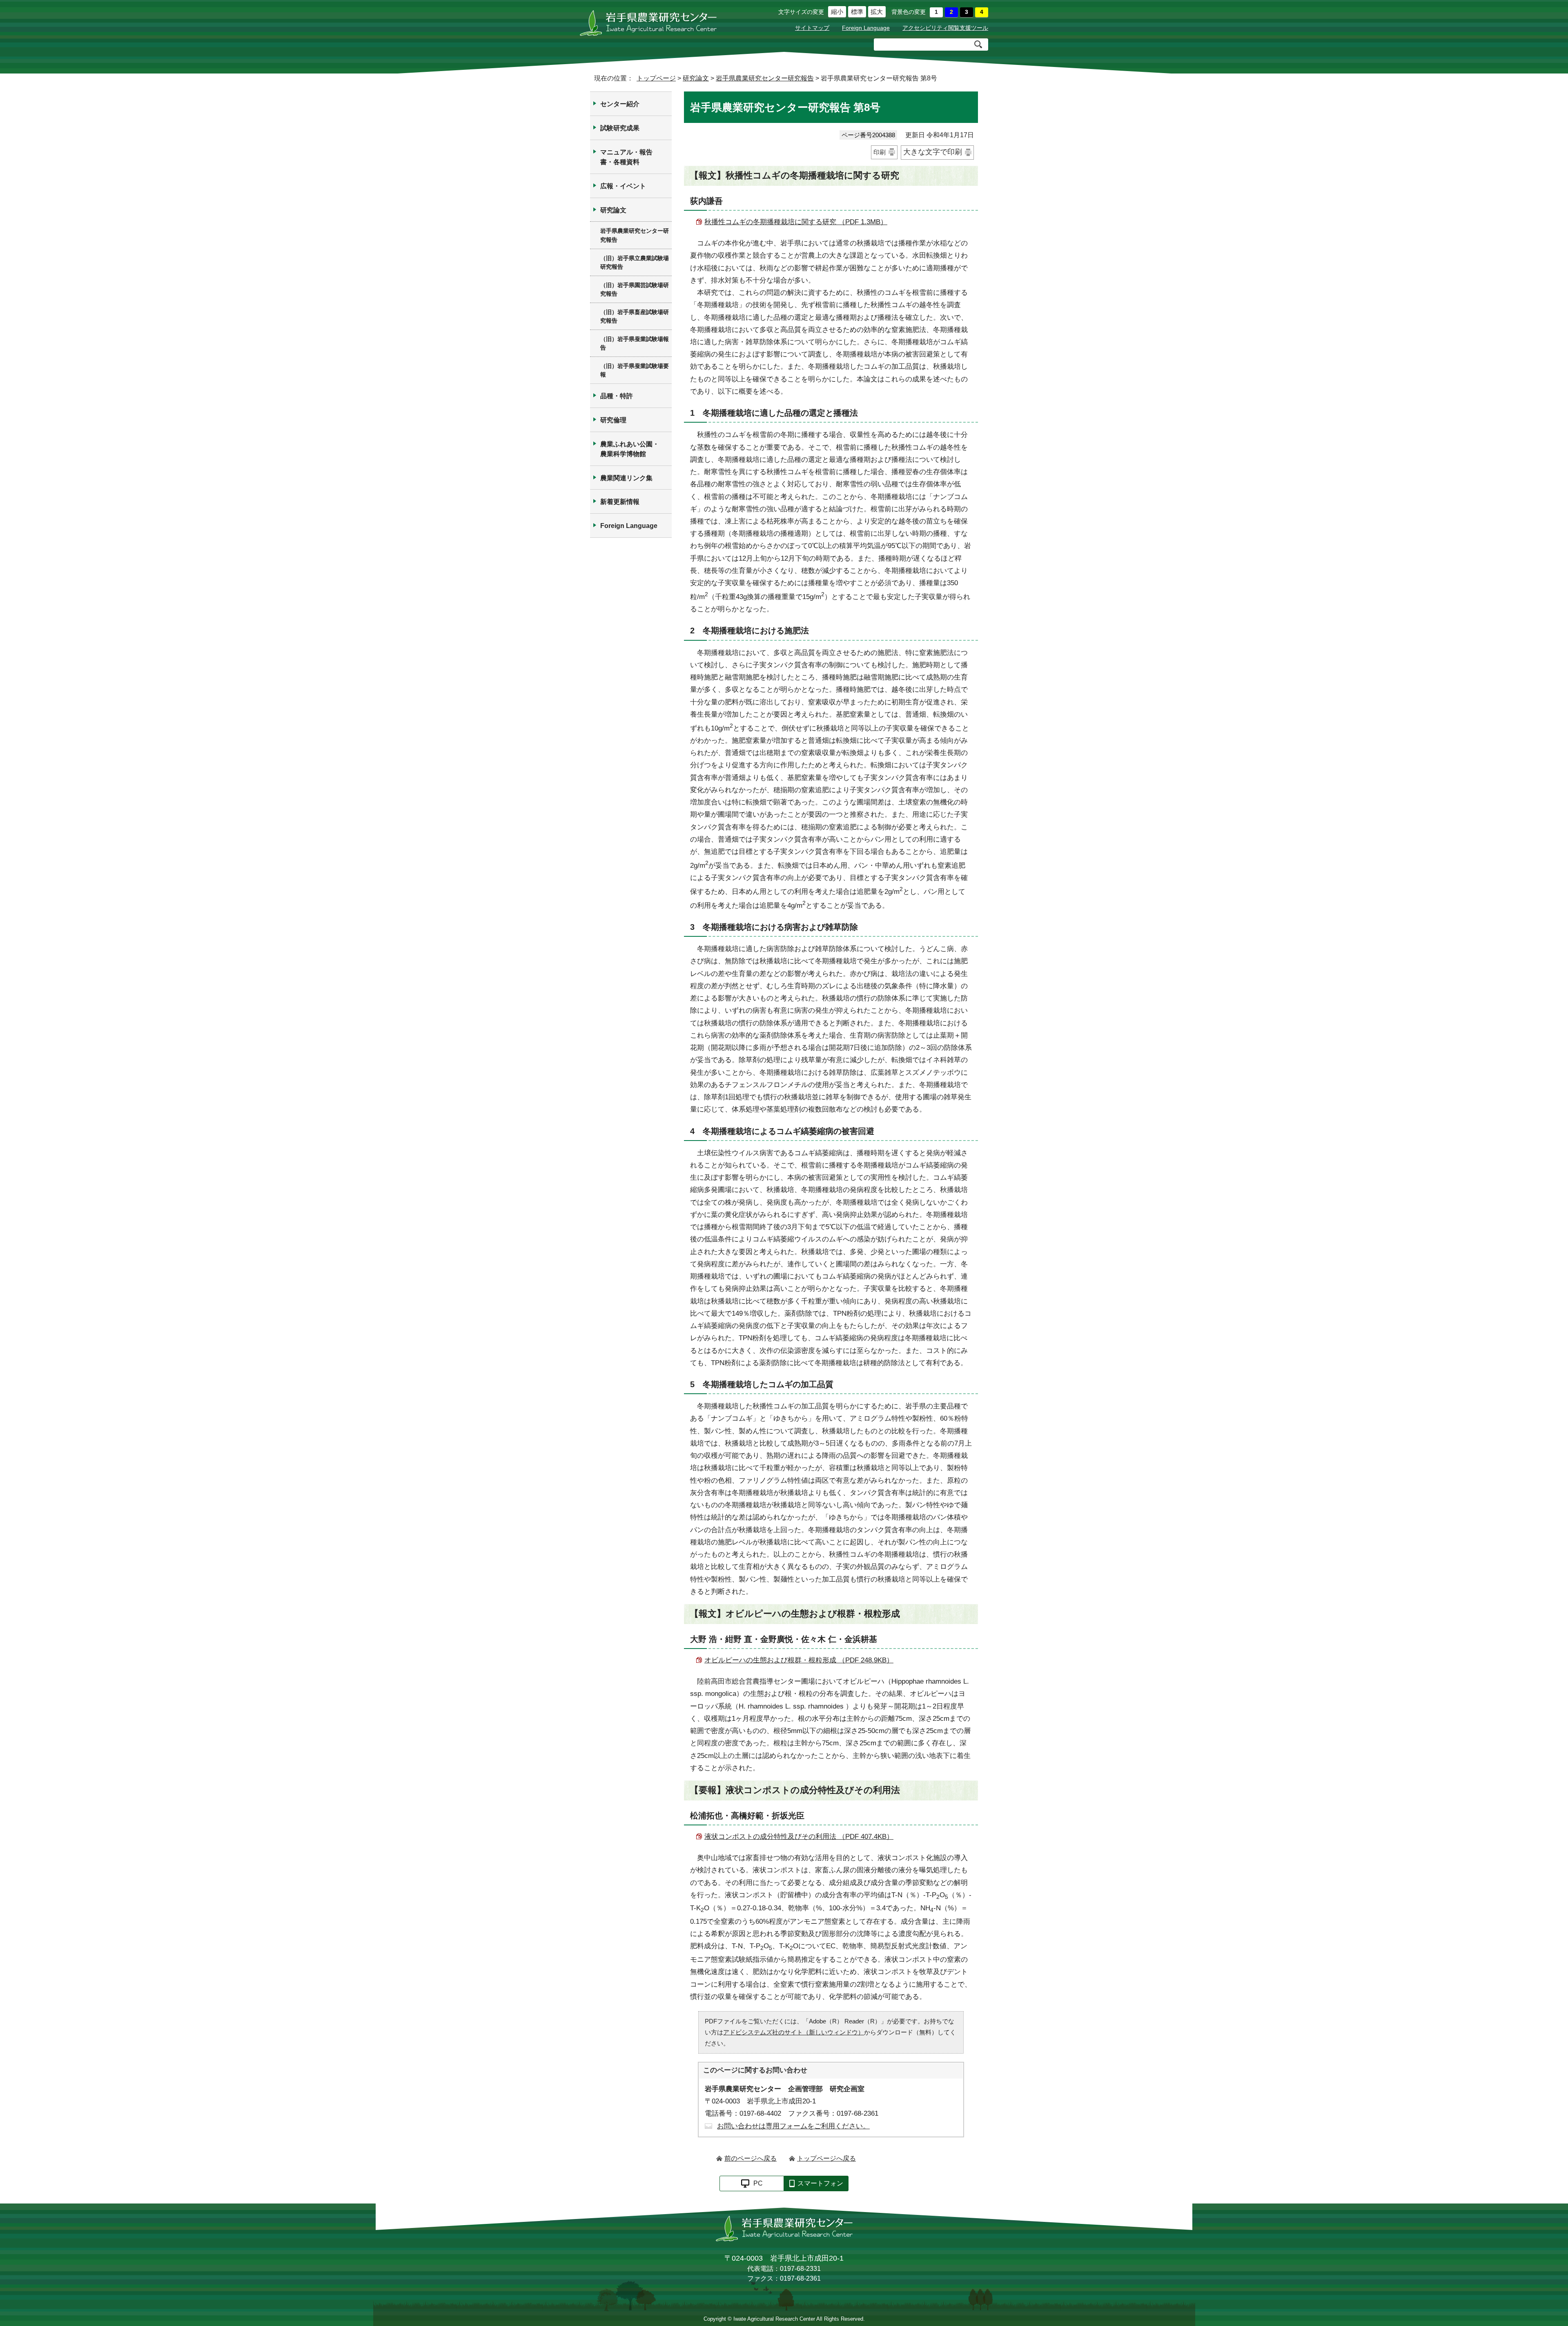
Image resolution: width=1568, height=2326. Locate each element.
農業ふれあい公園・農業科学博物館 (630, 449)
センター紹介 (620, 104)
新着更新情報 (620, 502)
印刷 (880, 152)
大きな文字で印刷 (933, 152)
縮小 (836, 12)
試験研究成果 (620, 128)
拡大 (876, 12)
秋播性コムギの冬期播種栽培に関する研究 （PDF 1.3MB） (796, 222)
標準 (856, 12)
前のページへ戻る (751, 2158)
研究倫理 (613, 420)
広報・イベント (623, 186)
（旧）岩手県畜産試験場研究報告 (635, 316)
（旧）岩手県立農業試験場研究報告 (635, 263)
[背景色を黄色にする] (982, 12)
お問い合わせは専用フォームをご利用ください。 (793, 2126)
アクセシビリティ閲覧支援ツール (945, 28)
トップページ (656, 78)
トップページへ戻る (826, 2158)
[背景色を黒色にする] (967, 12)
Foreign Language (866, 28)
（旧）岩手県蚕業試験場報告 (635, 343)
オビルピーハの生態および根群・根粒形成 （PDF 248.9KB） (799, 1660)
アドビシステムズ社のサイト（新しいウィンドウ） (794, 2032)
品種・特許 (617, 396)
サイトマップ (812, 28)
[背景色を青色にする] (951, 12)
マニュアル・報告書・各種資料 (626, 157)
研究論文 (696, 78)
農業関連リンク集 (626, 478)
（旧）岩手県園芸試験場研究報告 (635, 290)
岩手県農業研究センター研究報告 (765, 78)
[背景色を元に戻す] (936, 12)
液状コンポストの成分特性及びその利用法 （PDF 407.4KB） (799, 1837)
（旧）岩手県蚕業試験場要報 (635, 370)
